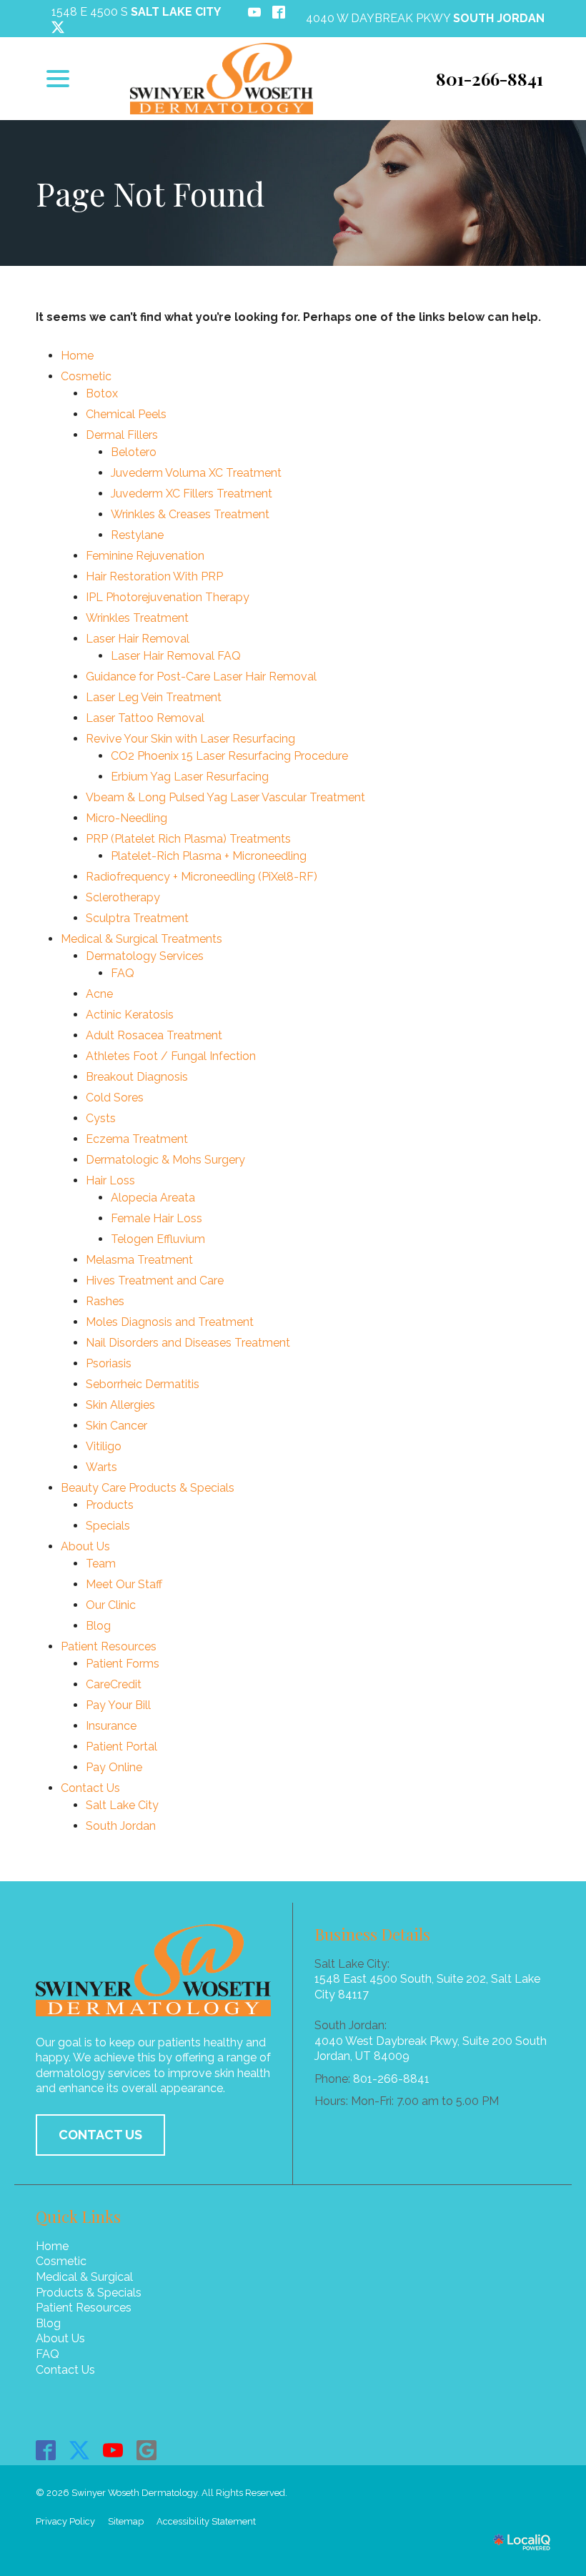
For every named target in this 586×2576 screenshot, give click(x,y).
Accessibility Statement (206, 2521)
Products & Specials (89, 2293)
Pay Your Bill (118, 1705)
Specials (108, 1526)
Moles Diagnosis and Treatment (170, 1322)
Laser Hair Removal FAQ (176, 656)
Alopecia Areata (153, 1198)
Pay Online (114, 1767)
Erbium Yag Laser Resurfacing (190, 777)
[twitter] (80, 2450)
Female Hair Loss (157, 1218)
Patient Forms (123, 1664)
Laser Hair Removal (138, 639)
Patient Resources (109, 1646)
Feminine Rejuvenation (145, 556)
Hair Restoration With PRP (154, 576)
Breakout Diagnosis (137, 1077)
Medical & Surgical (84, 2277)
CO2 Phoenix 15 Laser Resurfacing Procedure (229, 756)
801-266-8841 (391, 2079)
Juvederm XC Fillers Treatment (192, 494)
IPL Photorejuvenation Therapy (168, 597)
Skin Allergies (120, 1405)
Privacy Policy (65, 2521)
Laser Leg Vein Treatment (154, 697)
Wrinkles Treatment (137, 618)
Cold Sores (115, 1098)
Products (110, 1505)
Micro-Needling (126, 818)
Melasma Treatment (139, 1260)
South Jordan (121, 1826)
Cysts (101, 1118)
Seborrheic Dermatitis (143, 1384)
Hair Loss (110, 1180)
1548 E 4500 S (136, 12)
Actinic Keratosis (130, 1015)
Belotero (134, 452)
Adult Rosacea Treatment (154, 1035)
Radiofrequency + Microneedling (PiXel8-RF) (202, 877)
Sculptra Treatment (137, 918)
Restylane (137, 535)
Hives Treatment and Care (155, 1280)
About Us (85, 1546)
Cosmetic (86, 376)
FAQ (123, 973)
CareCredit (114, 1684)
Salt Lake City (122, 1805)
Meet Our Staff (124, 1584)
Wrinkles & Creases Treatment (190, 514)
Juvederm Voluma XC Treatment (196, 473)
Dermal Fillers (122, 435)
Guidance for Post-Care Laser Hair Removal (201, 677)
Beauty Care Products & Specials (148, 1488)
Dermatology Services (145, 956)
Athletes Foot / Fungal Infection (171, 1056)
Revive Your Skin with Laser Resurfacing (190, 739)
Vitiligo (104, 1446)
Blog (98, 1626)
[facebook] (46, 2450)
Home (77, 356)
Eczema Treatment (137, 1139)
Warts (101, 1467)
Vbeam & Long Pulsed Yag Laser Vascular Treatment (225, 797)
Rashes (105, 1301)
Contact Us (90, 1788)
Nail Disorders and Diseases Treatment (188, 1343)
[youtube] (113, 2450)
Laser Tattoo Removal (145, 718)
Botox (102, 393)
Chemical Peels (126, 414)
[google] (147, 2450)
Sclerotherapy (123, 897)
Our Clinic (111, 1605)
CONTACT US (100, 2135)
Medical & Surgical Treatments (141, 939)
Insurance (111, 1726)
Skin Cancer (116, 1426)
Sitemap (126, 2521)
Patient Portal (121, 1747)
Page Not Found (150, 193)
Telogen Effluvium (158, 1239)
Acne (99, 994)
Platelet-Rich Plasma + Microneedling (209, 856)
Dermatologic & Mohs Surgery (165, 1160)
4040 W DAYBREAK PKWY (425, 18)
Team (101, 1564)
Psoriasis (109, 1363)
